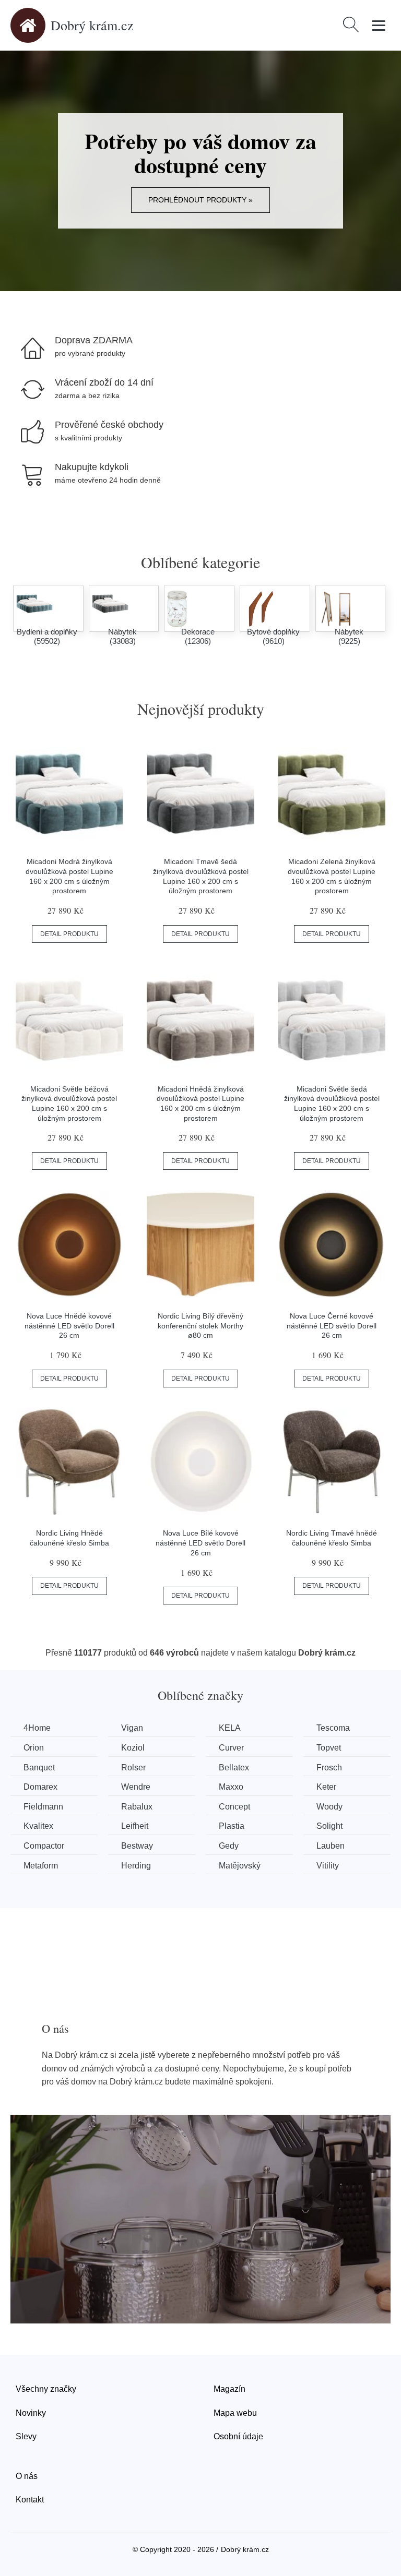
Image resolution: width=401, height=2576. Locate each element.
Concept (234, 1807)
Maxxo (231, 1787)
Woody (329, 1807)
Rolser (133, 1768)
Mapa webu (235, 2413)
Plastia (232, 1826)
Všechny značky (46, 2389)
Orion (34, 1748)
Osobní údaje (238, 2436)
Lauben (331, 1846)
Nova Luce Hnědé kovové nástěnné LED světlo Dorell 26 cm (69, 1326)
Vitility (328, 1866)
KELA (230, 1728)
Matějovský (240, 1866)
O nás (27, 2476)
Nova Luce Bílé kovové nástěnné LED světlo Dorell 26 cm (200, 1543)
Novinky (31, 2413)
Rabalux (137, 1807)
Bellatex (234, 1768)
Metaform (41, 1866)
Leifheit (135, 1826)
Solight (329, 1826)
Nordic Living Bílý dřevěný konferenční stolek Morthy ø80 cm (200, 1326)
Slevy (26, 2436)
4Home (37, 1728)
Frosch (329, 1768)
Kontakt (30, 2500)
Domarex (40, 1787)
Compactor (44, 1846)
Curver (231, 1748)
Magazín (229, 2389)
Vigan (132, 1728)
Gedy (229, 1846)
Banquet (39, 1768)
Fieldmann (43, 1807)
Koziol (133, 1748)
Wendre (136, 1787)
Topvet (329, 1748)
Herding (136, 1866)
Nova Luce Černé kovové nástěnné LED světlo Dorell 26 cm (332, 1326)
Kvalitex (38, 1826)
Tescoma (333, 1728)
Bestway (137, 1846)
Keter (326, 1787)
